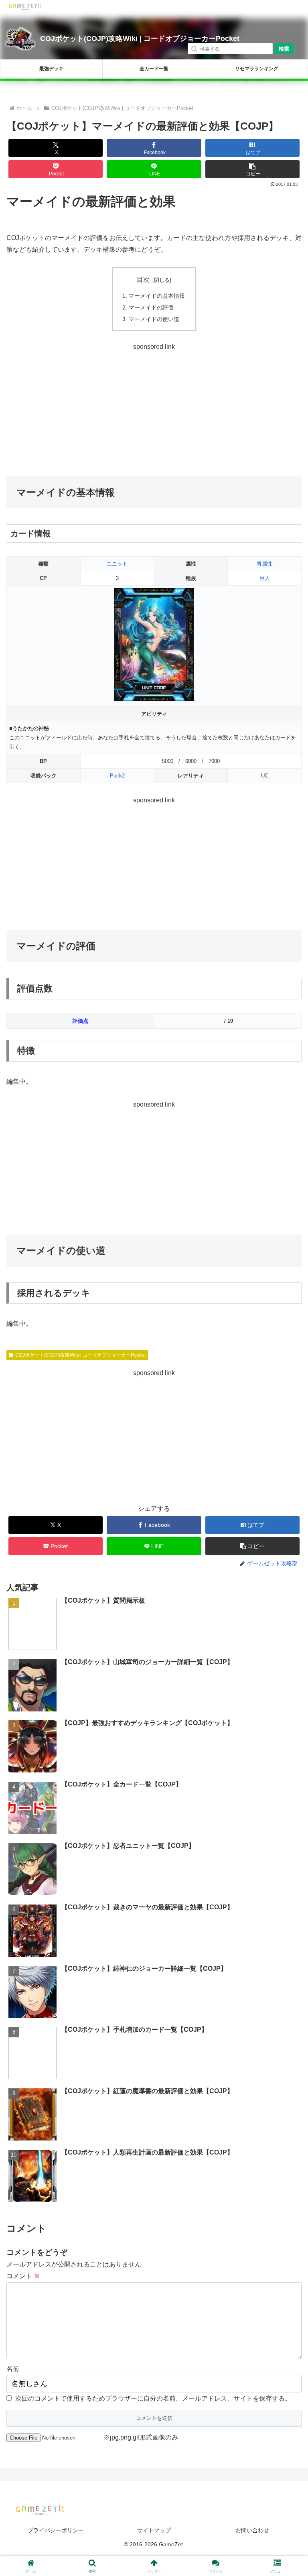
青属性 (264, 564)
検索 (284, 49)
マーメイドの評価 (151, 307)
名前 (13, 2369)
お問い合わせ (252, 2530)
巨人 (265, 578)
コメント (23, 2276)
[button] (253, 169)
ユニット (117, 564)
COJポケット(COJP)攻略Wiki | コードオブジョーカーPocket (140, 39)
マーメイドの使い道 (154, 319)
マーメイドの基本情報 (157, 296)
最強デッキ (51, 69)
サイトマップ (154, 2530)
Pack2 (117, 776)
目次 (143, 280)
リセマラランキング (257, 69)
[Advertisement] (154, 409)
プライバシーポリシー (56, 2530)
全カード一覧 (154, 69)
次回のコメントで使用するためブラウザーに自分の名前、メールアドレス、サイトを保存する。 (153, 2398)
